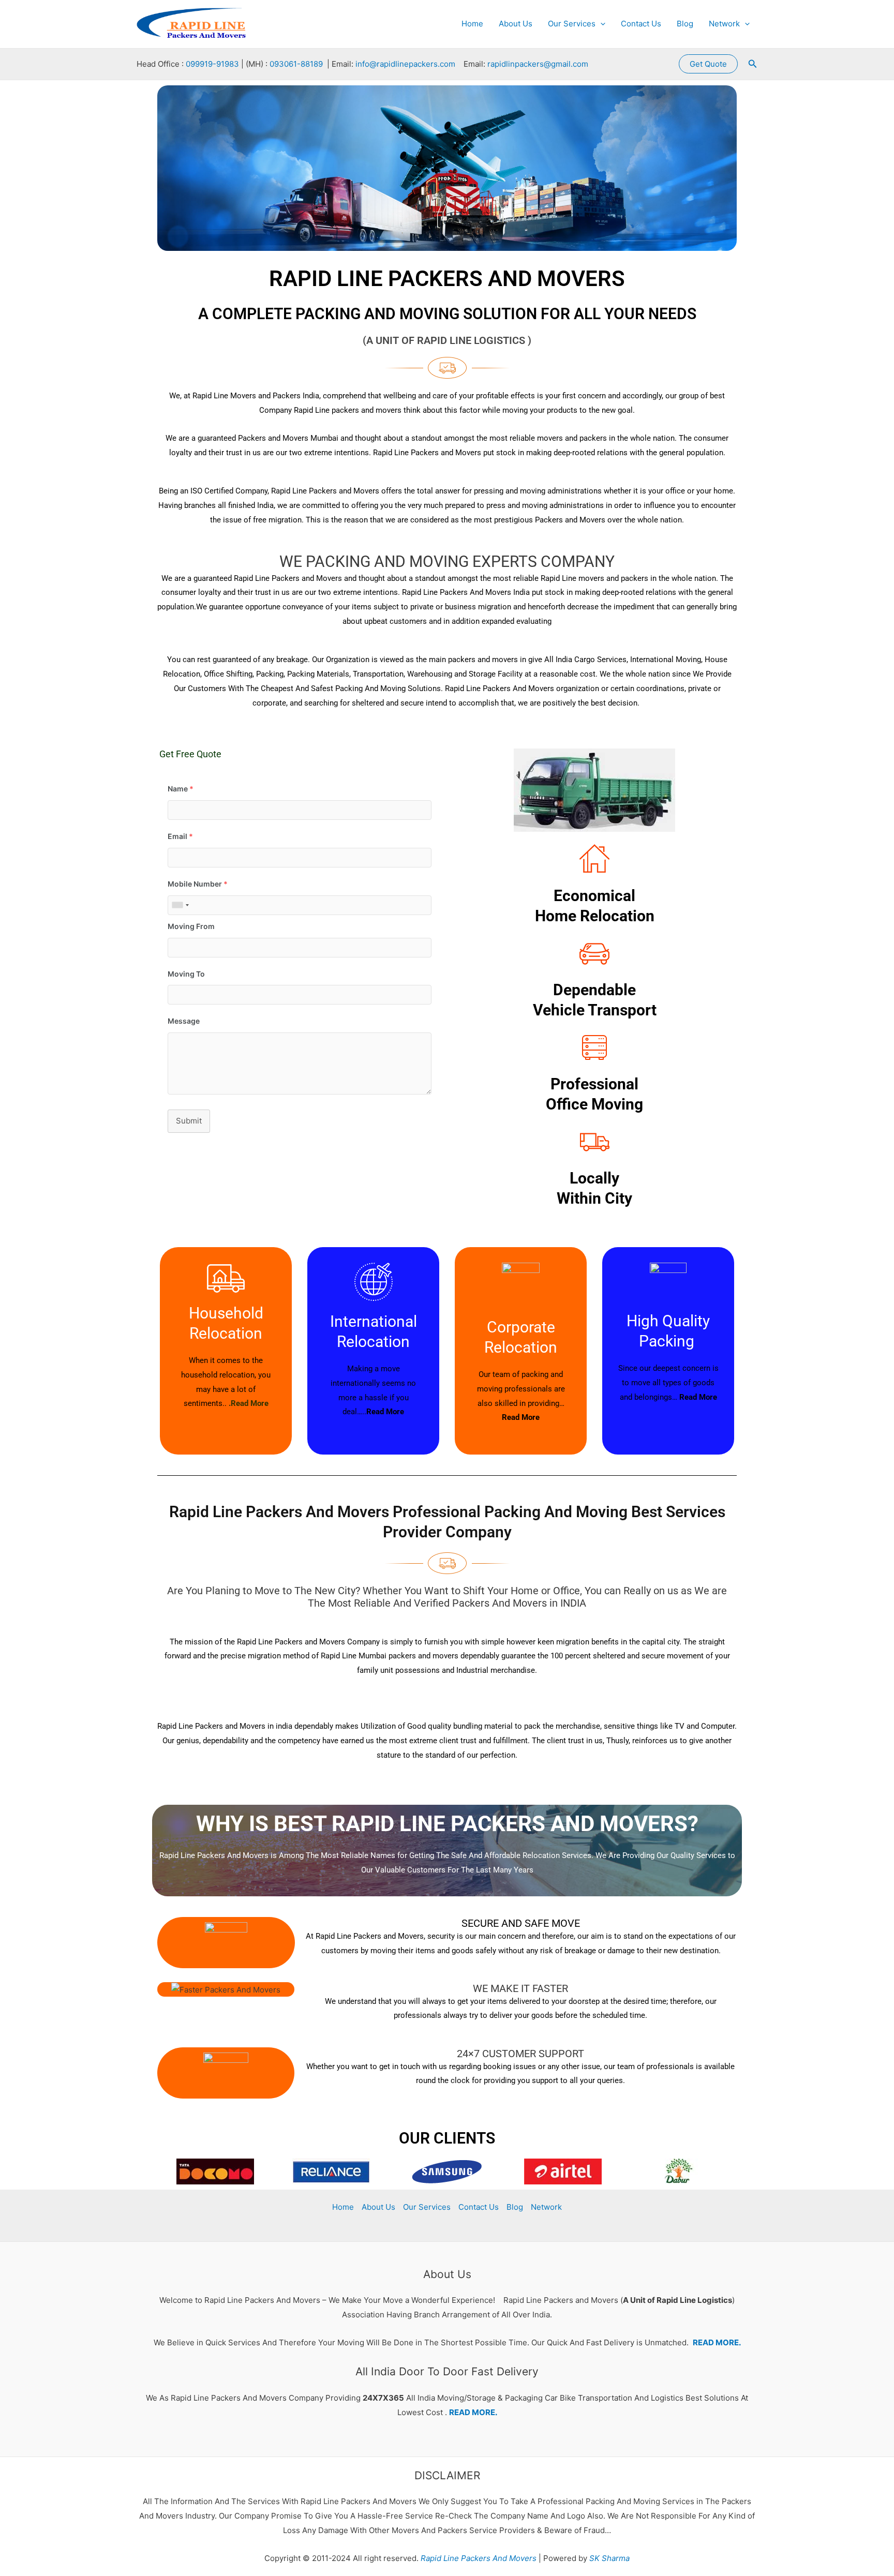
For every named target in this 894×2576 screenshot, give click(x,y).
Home (472, 24)
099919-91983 (212, 64)
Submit (189, 1121)
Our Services (572, 24)
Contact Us (641, 24)
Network (724, 24)
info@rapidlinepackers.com (405, 64)
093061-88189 (296, 64)
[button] (600, 24)
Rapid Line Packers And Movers (478, 2558)
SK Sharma (609, 2558)
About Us (516, 24)
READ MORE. (717, 2342)
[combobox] (180, 905)
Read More (385, 1412)
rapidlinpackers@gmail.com (538, 64)
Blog (685, 24)
